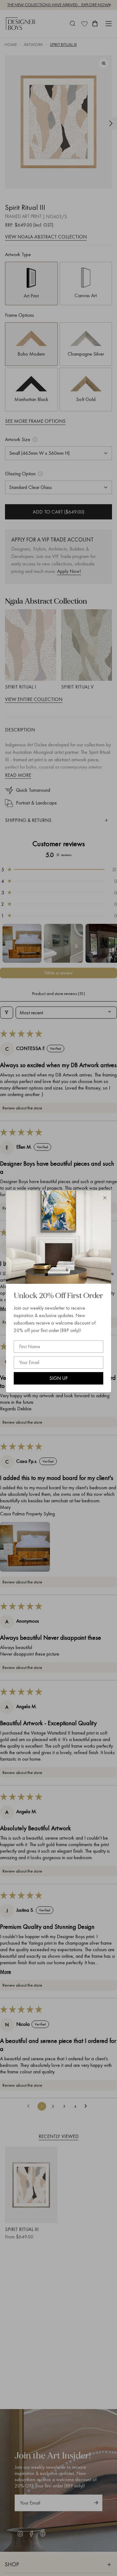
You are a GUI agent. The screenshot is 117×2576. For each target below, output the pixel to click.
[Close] (105, 1198)
